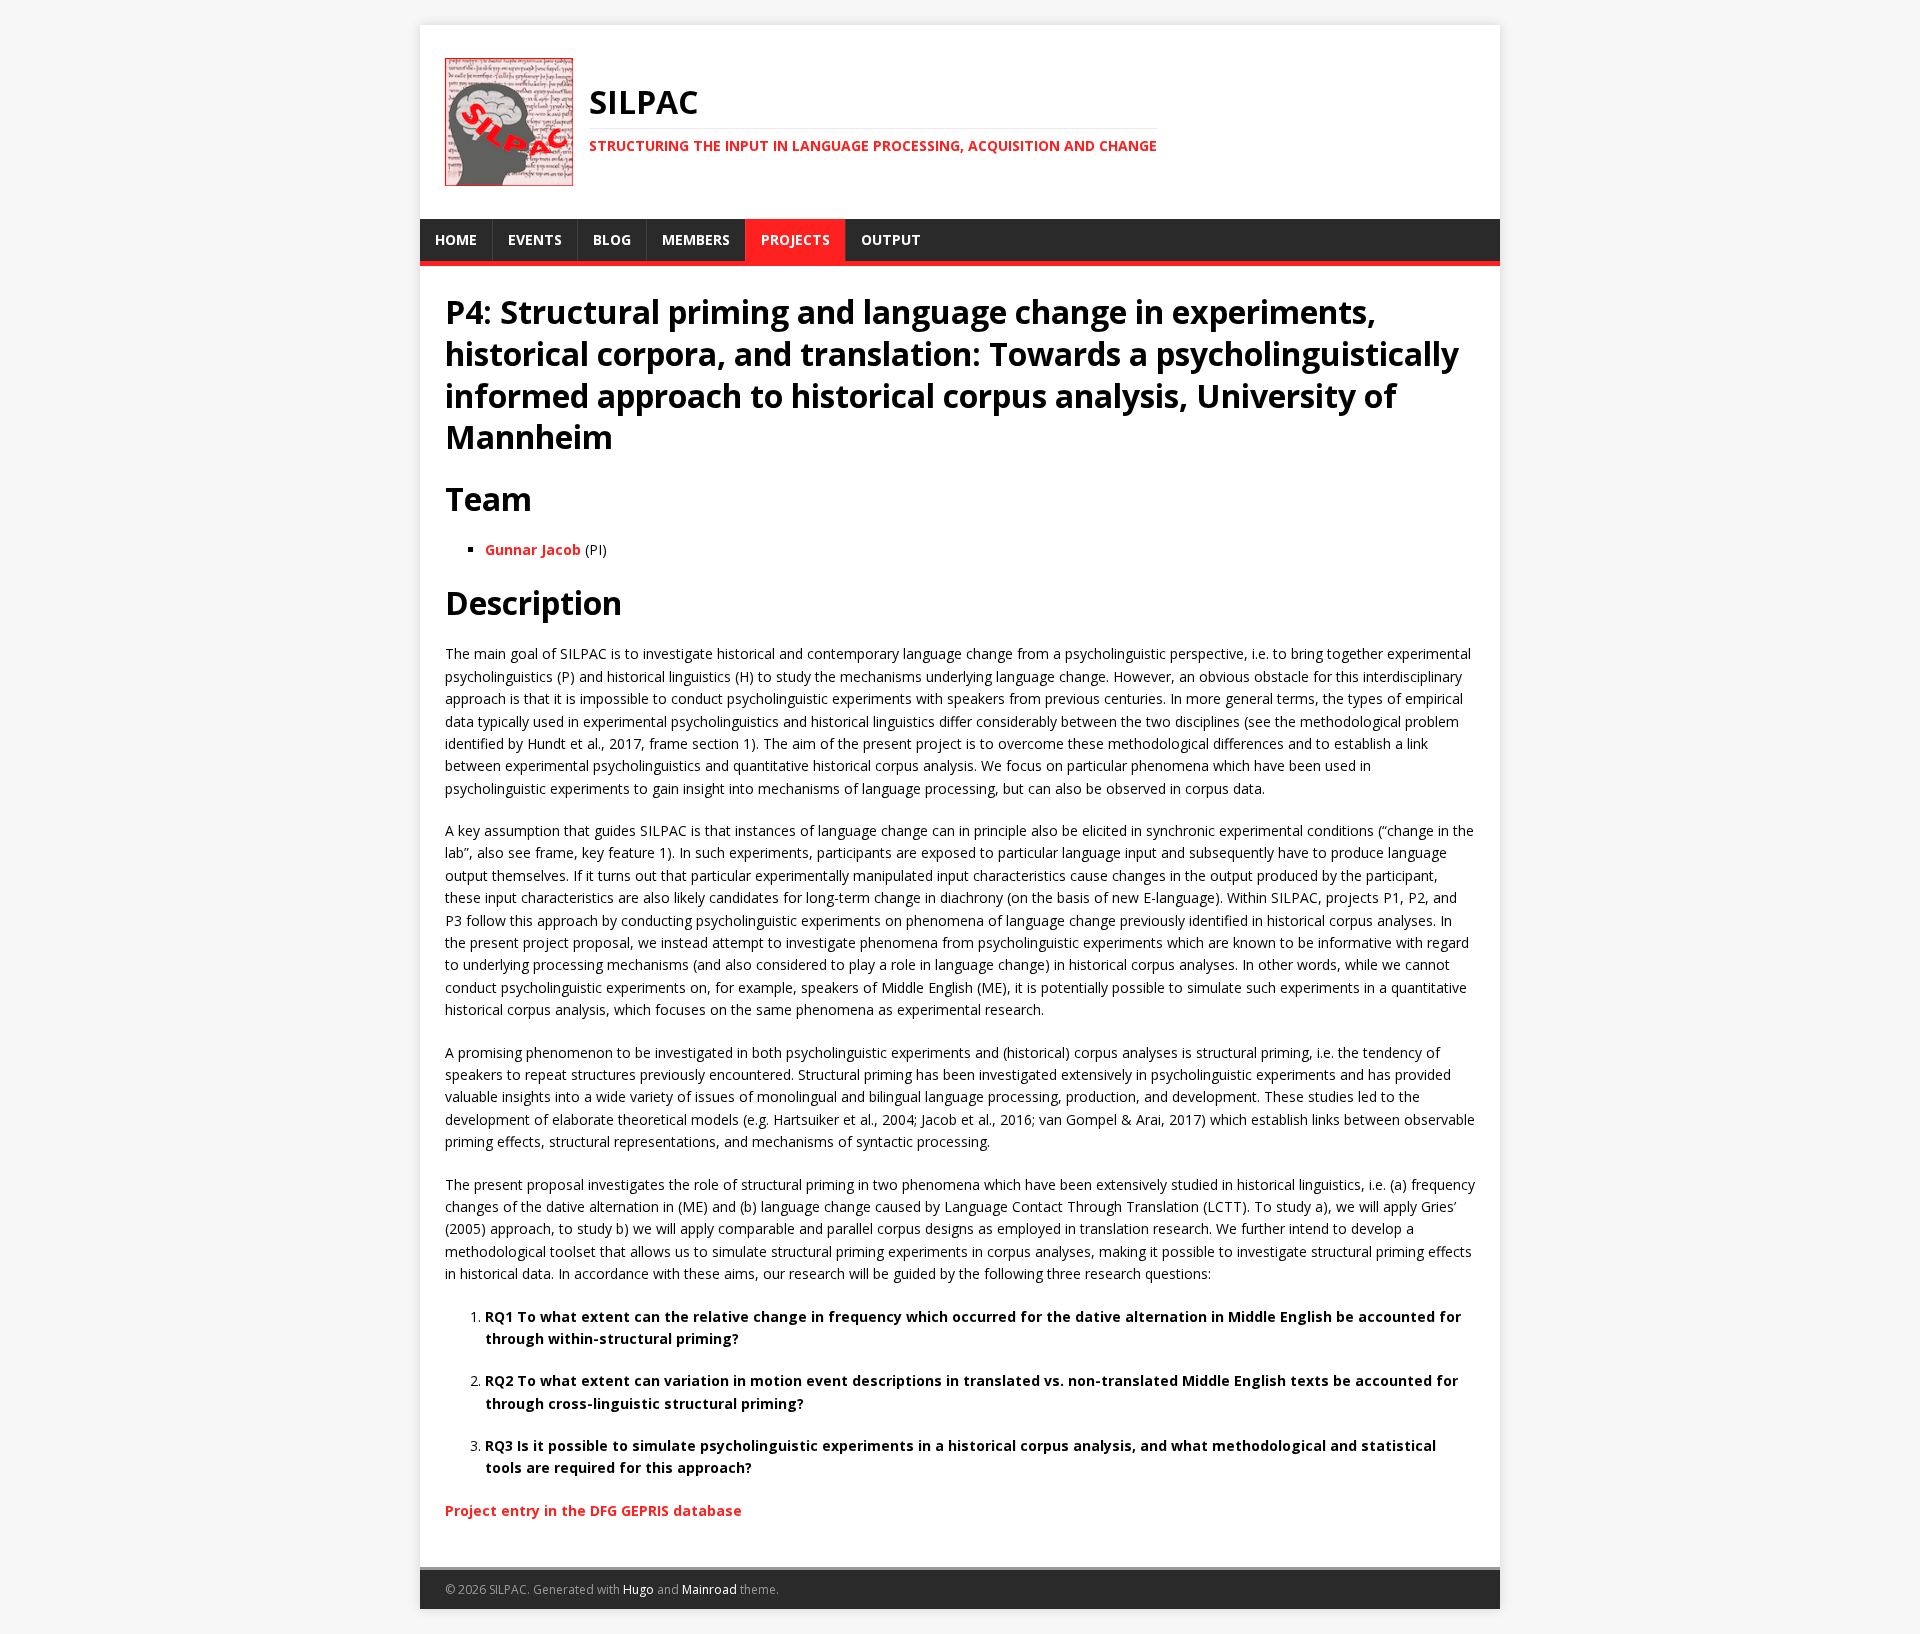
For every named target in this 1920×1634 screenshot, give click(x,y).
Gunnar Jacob (533, 549)
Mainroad (709, 1589)
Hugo (638, 1589)
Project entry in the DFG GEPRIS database (593, 1510)
